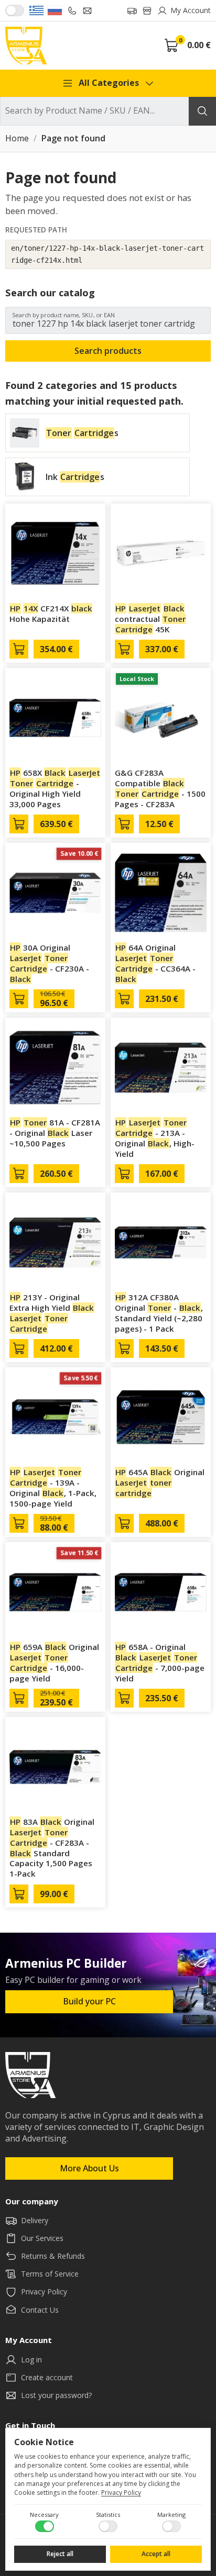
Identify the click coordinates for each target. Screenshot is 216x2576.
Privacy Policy (121, 2493)
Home (17, 139)
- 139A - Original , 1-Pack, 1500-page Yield (53, 1487)
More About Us (89, 2168)
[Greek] (36, 10)
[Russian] (55, 10)
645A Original (160, 1482)
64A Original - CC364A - (155, 963)
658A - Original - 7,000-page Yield (160, 1662)
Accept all (156, 2554)
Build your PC (89, 2001)
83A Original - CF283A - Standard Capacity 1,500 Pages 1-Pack (52, 1848)
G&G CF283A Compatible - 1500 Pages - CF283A (160, 788)
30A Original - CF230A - (50, 963)
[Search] (202, 111)
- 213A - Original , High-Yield (155, 1138)
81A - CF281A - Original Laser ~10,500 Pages (55, 1133)
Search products (108, 351)
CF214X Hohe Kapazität (51, 614)
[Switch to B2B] (15, 10)
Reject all (60, 2554)
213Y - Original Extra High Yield (52, 1313)
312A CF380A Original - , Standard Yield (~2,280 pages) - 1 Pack (159, 1313)
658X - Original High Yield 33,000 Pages (55, 788)
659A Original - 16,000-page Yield (54, 1662)
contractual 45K (150, 619)
